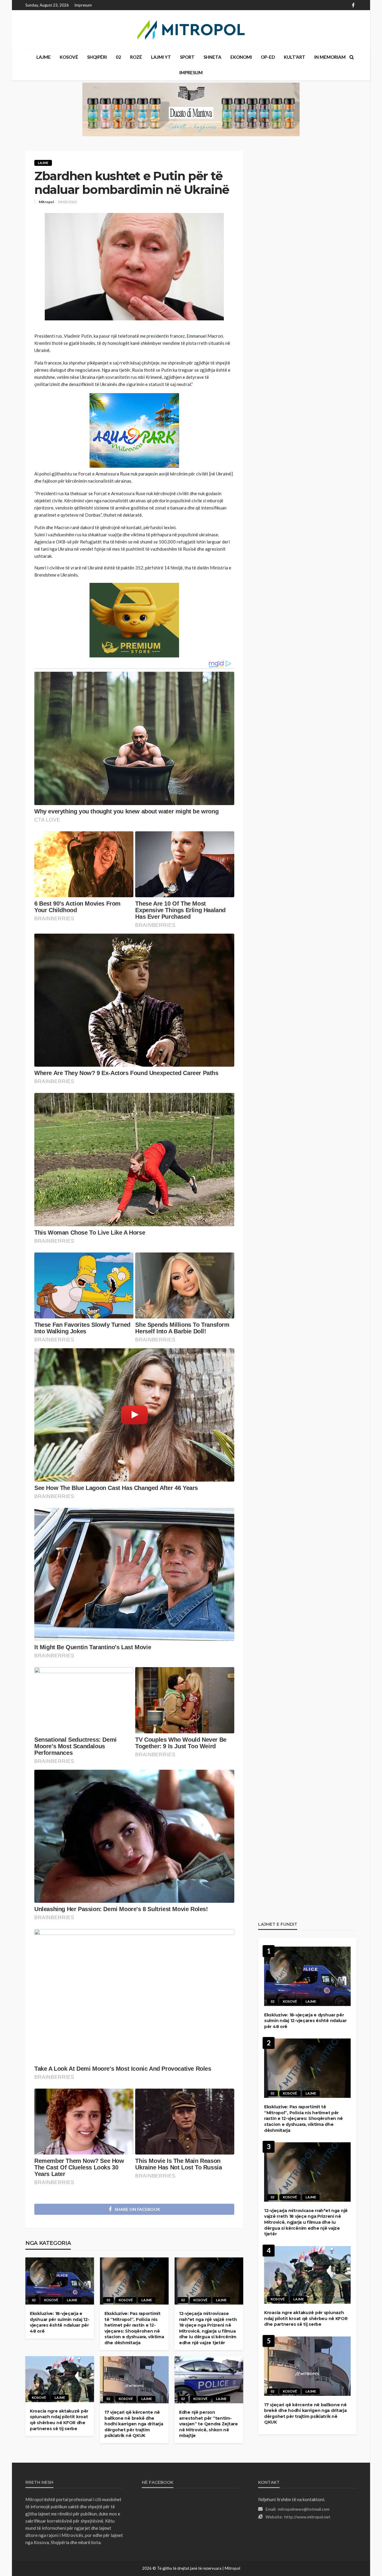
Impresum (83, 5)
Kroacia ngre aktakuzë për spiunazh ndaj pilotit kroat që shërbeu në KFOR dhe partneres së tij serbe (59, 2420)
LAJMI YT (161, 57)
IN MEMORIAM (330, 57)
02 (118, 57)
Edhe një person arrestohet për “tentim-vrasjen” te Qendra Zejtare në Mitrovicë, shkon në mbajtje (208, 2424)
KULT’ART (295, 57)
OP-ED (268, 57)
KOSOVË (69, 57)
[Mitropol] (191, 30)
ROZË (136, 57)
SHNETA (212, 57)
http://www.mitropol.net (307, 2517)
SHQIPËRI (97, 57)
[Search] (352, 57)
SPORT (187, 57)
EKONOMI (241, 57)
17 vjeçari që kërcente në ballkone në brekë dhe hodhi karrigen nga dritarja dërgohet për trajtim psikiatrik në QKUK (134, 2424)
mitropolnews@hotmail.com (304, 2509)
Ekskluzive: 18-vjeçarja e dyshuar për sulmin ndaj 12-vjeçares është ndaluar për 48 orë (60, 2322)
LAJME (44, 57)
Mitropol (46, 202)
